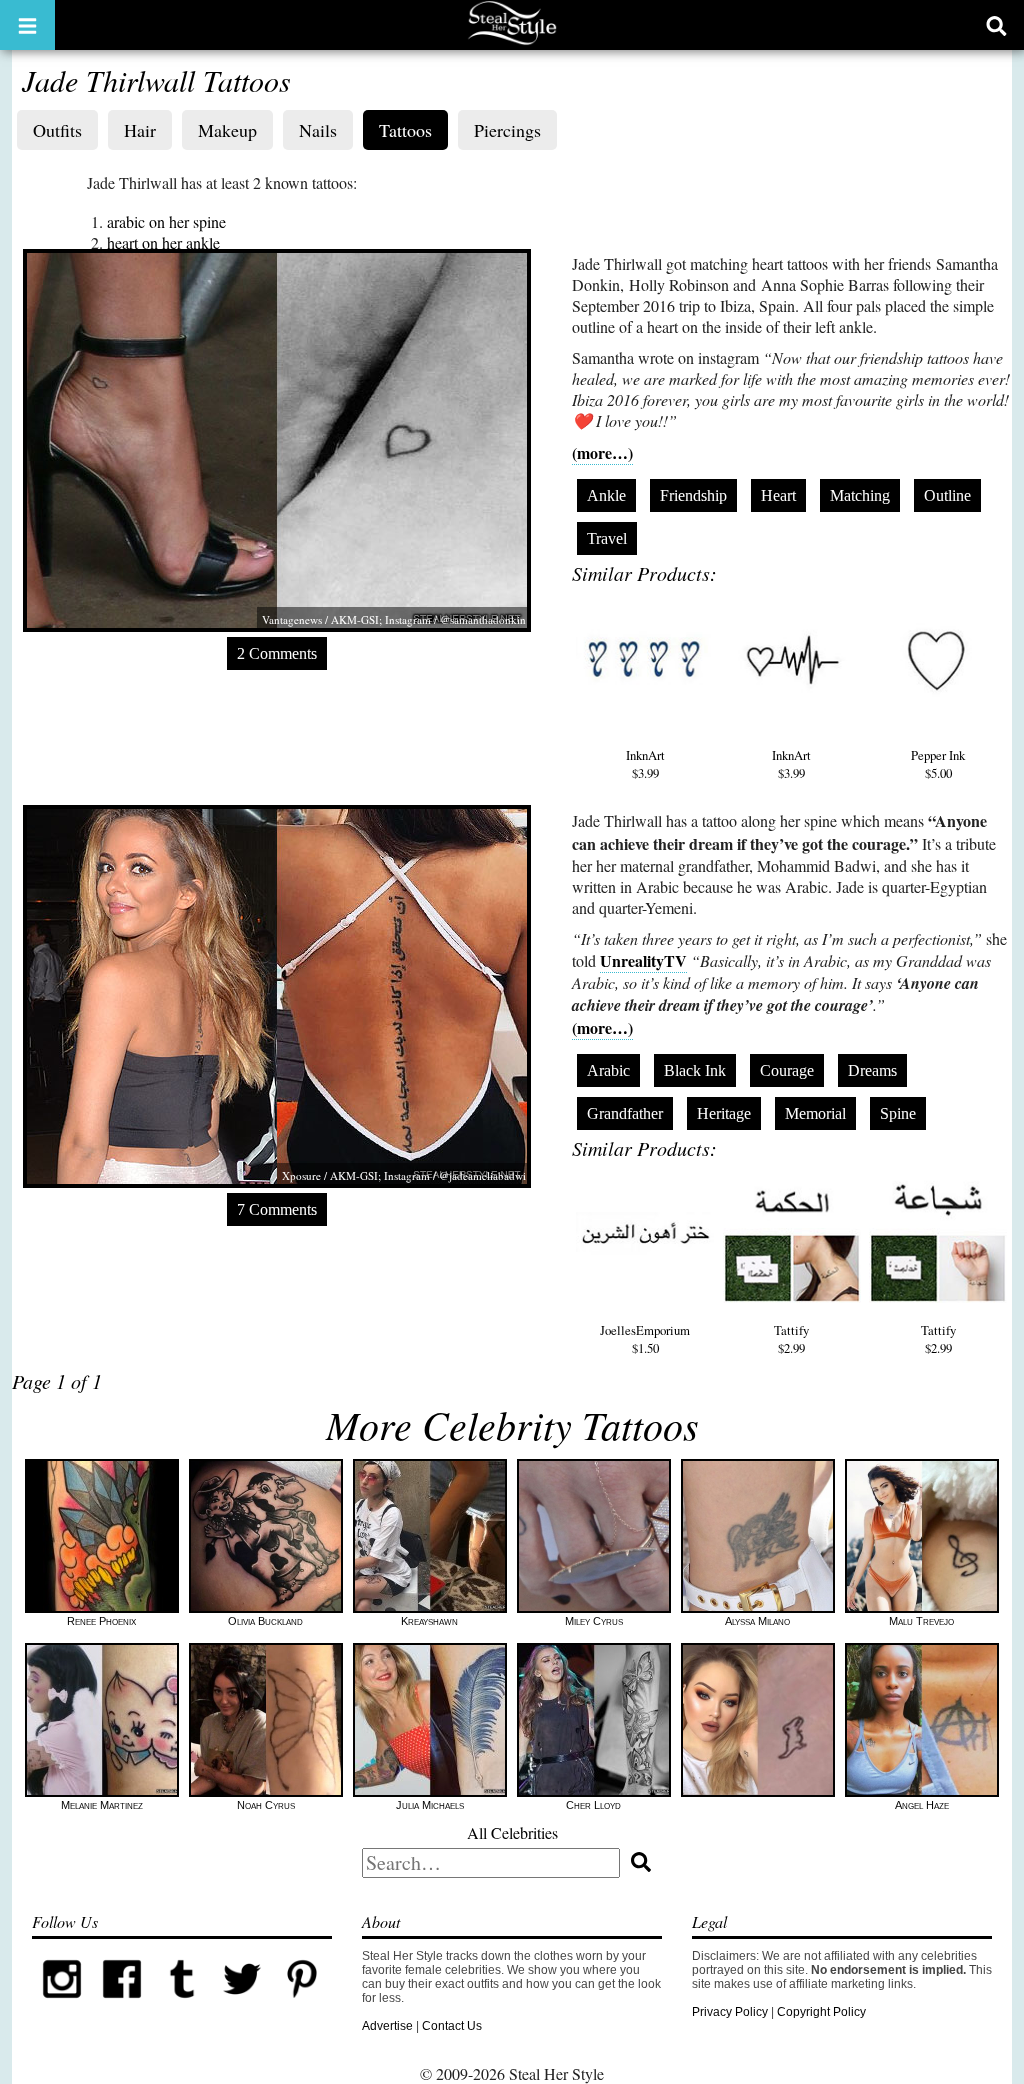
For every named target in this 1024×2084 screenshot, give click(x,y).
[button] (27, 25)
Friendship (693, 495)
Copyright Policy (821, 2012)
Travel (607, 538)
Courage (787, 1070)
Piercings (507, 130)
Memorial (815, 1113)
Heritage (724, 1113)
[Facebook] (122, 2005)
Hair (140, 130)
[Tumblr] (182, 2005)
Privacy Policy (730, 2012)
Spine (898, 1113)
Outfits (57, 130)
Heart (778, 495)
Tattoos (405, 130)
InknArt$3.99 (645, 764)
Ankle (606, 495)
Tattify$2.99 (791, 1339)
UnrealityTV (643, 960)
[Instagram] (62, 2005)
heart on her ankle (163, 242)
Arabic (608, 1070)
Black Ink (695, 1070)
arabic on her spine (166, 221)
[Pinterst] (302, 2005)
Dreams (872, 1070)
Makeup (227, 130)
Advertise (387, 2026)
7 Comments (277, 1209)
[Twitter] (242, 2005)
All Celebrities (512, 1832)
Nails (318, 130)
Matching (860, 495)
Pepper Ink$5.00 (938, 764)
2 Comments (277, 653)
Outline (947, 495)
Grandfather (625, 1113)
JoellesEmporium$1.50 (645, 1339)
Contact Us (452, 2026)
